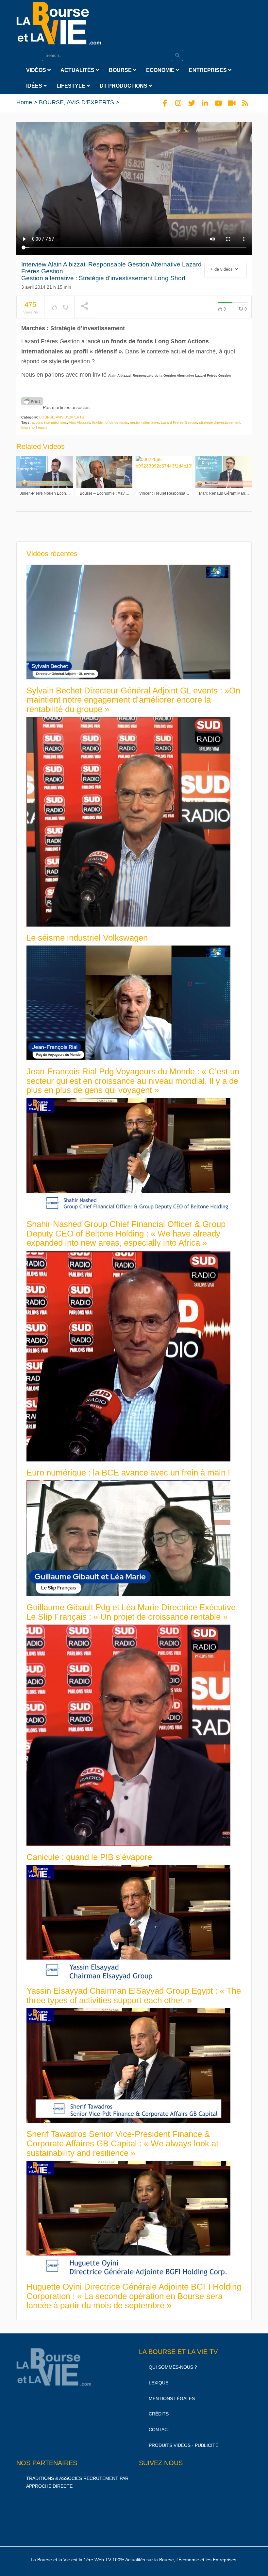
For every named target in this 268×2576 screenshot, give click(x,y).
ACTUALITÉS (78, 70)
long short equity (34, 427)
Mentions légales (172, 2398)
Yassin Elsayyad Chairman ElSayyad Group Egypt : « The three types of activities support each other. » (134, 1996)
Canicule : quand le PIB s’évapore (89, 1857)
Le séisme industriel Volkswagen (87, 938)
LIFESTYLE (72, 86)
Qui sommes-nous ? (173, 2367)
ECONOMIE (161, 70)
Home (24, 102)
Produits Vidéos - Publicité (184, 2445)
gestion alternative (144, 422)
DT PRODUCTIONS (124, 86)
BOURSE (121, 70)
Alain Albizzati (79, 422)
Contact (160, 2430)
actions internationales (49, 422)
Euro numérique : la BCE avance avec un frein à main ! (128, 1473)
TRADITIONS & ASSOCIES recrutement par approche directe (77, 2482)
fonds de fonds (116, 422)
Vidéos (37, 70)
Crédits (159, 2414)
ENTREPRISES (209, 70)
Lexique (159, 2383)
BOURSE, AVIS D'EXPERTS (76, 102)
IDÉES (35, 86)
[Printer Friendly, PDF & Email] (32, 401)
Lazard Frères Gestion (179, 422)
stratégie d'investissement (220, 422)
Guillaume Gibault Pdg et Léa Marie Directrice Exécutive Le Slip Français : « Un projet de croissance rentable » (131, 1612)
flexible (97, 422)
